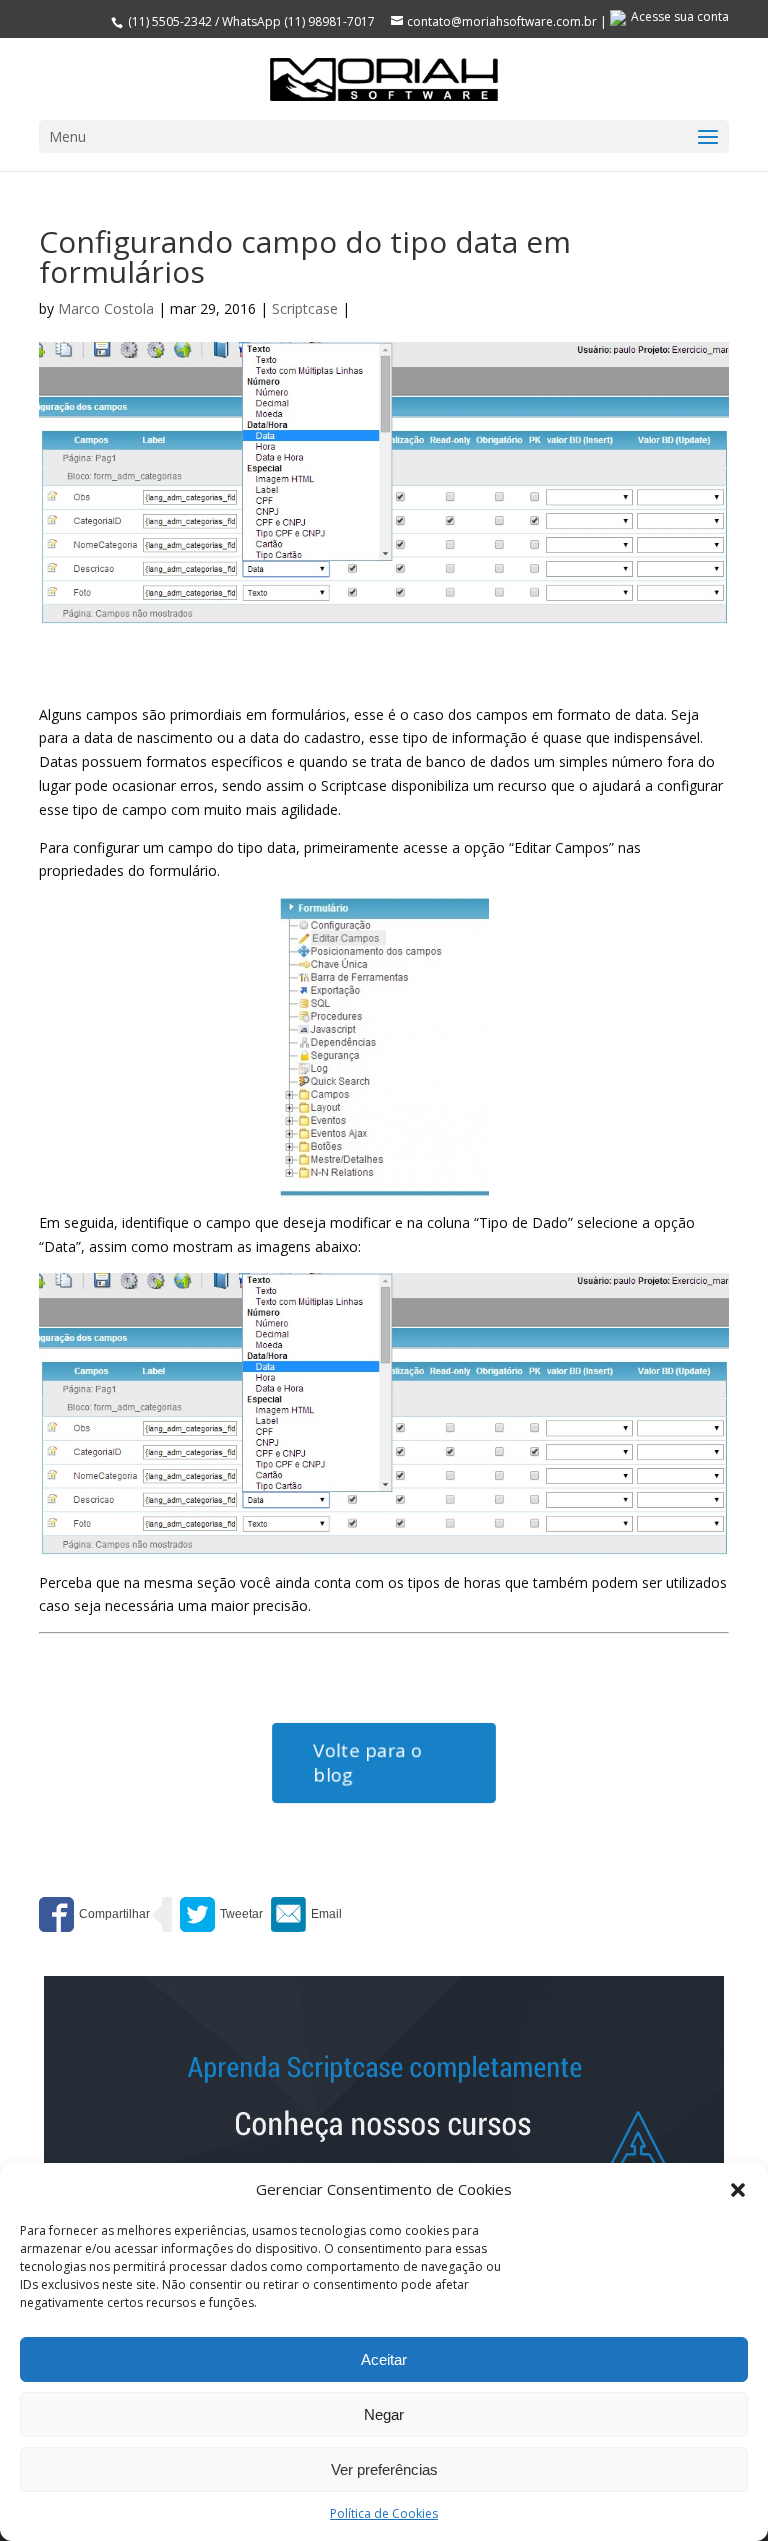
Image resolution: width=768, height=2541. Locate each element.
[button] (738, 2190)
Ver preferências (384, 2469)
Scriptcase (305, 308)
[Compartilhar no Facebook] (94, 1914)
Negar (384, 2414)
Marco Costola (106, 308)
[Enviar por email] (306, 1914)
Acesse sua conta (680, 16)
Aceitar (384, 2359)
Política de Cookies (384, 2513)
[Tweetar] (221, 1914)
